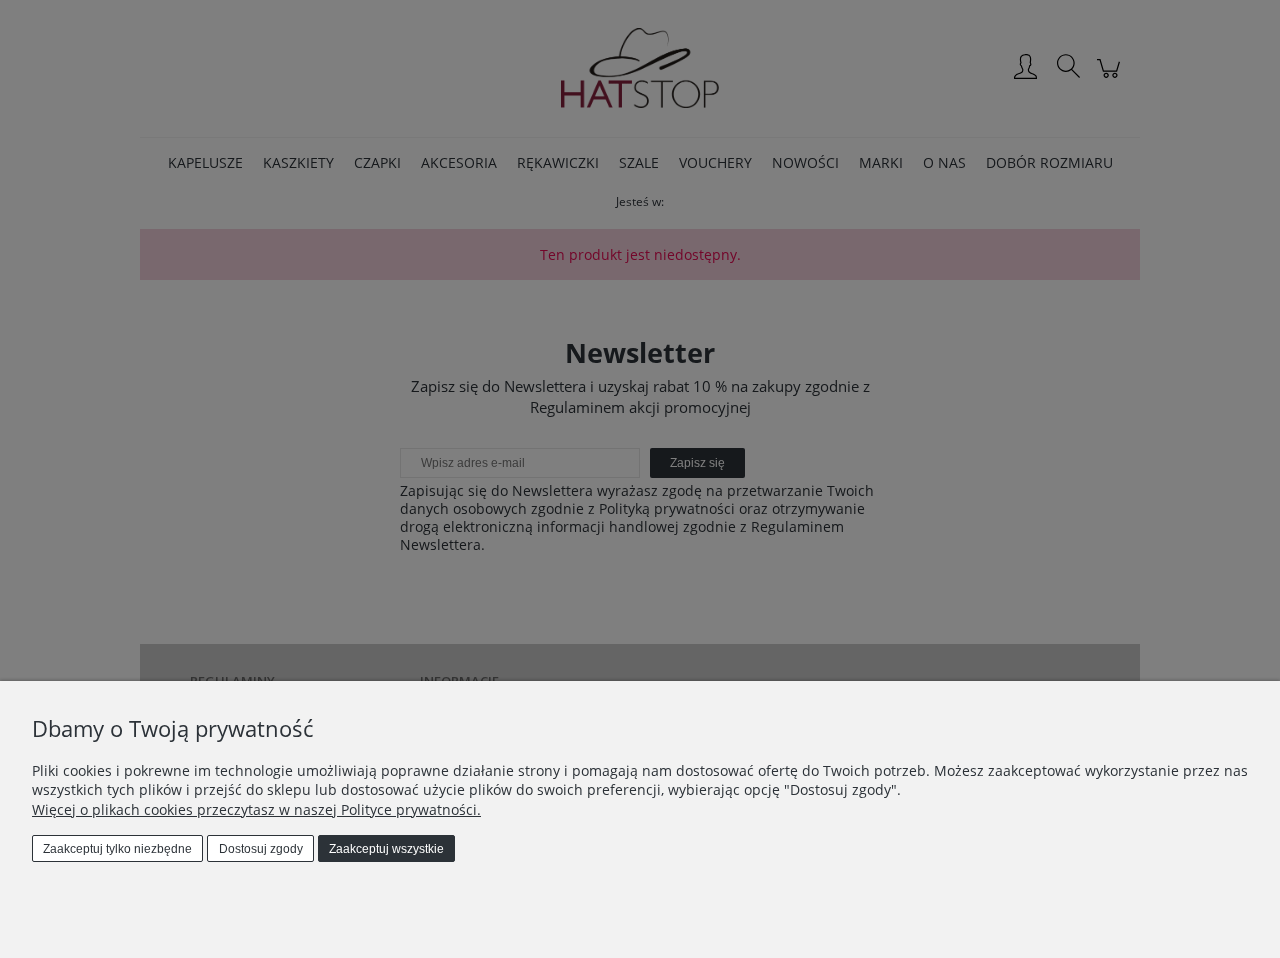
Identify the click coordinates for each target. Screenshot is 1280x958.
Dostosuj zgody (261, 849)
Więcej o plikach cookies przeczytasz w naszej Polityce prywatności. (256, 809)
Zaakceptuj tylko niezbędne (117, 849)
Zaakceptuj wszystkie (386, 849)
